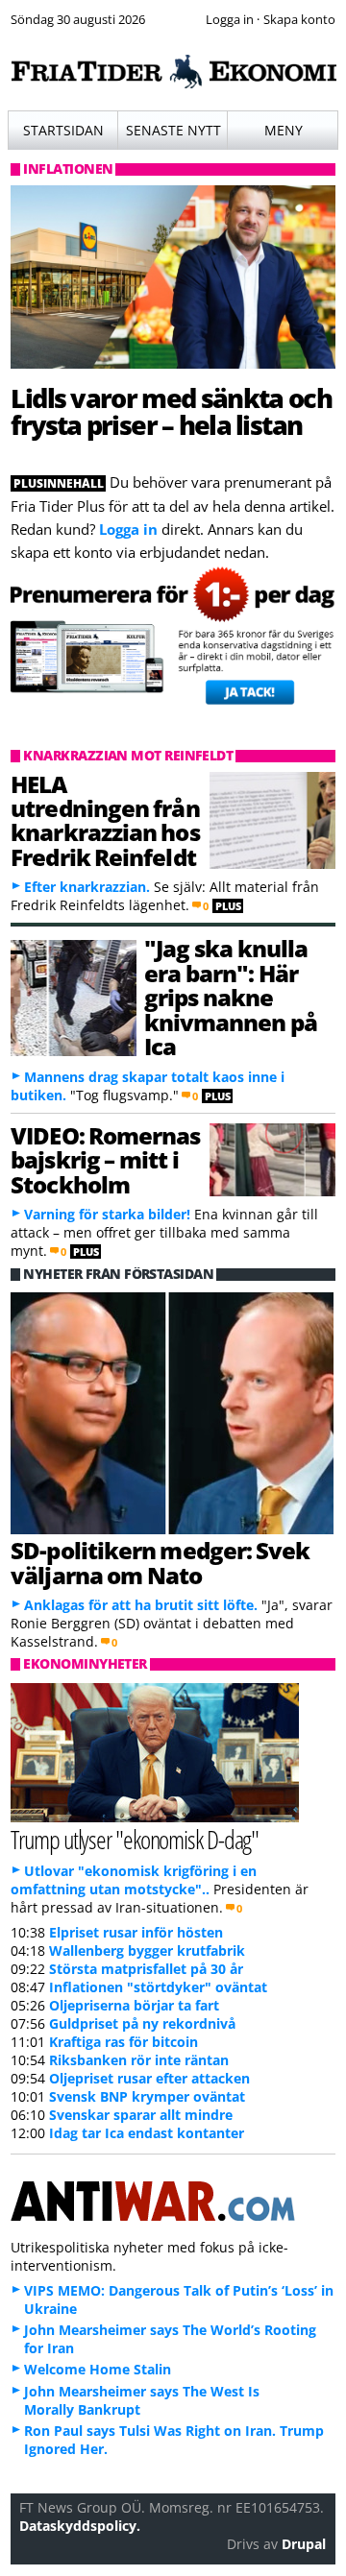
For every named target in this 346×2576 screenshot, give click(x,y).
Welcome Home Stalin (98, 2369)
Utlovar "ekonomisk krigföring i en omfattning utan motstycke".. (134, 1880)
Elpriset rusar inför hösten (136, 1932)
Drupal (304, 2544)
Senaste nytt (173, 130)
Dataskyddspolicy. (80, 2526)
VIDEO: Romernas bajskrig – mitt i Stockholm (105, 1160)
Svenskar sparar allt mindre (141, 2115)
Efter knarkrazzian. (87, 887)
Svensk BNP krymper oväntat (147, 2096)
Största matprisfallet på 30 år (146, 1969)
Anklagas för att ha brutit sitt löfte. (141, 1605)
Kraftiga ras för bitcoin (124, 2042)
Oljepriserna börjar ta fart (134, 2005)
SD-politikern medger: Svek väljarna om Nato (160, 1562)
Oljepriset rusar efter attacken (149, 2078)
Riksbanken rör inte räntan (139, 2060)
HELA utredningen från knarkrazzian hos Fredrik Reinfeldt (105, 820)
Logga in (128, 529)
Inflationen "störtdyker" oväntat (158, 1987)
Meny (284, 130)
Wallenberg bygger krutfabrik (147, 1950)
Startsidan (63, 130)
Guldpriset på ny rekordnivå (142, 2023)
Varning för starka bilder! (107, 1214)
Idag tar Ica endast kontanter (147, 2133)
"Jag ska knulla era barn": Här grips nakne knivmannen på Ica (231, 997)
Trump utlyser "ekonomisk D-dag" (135, 1839)
